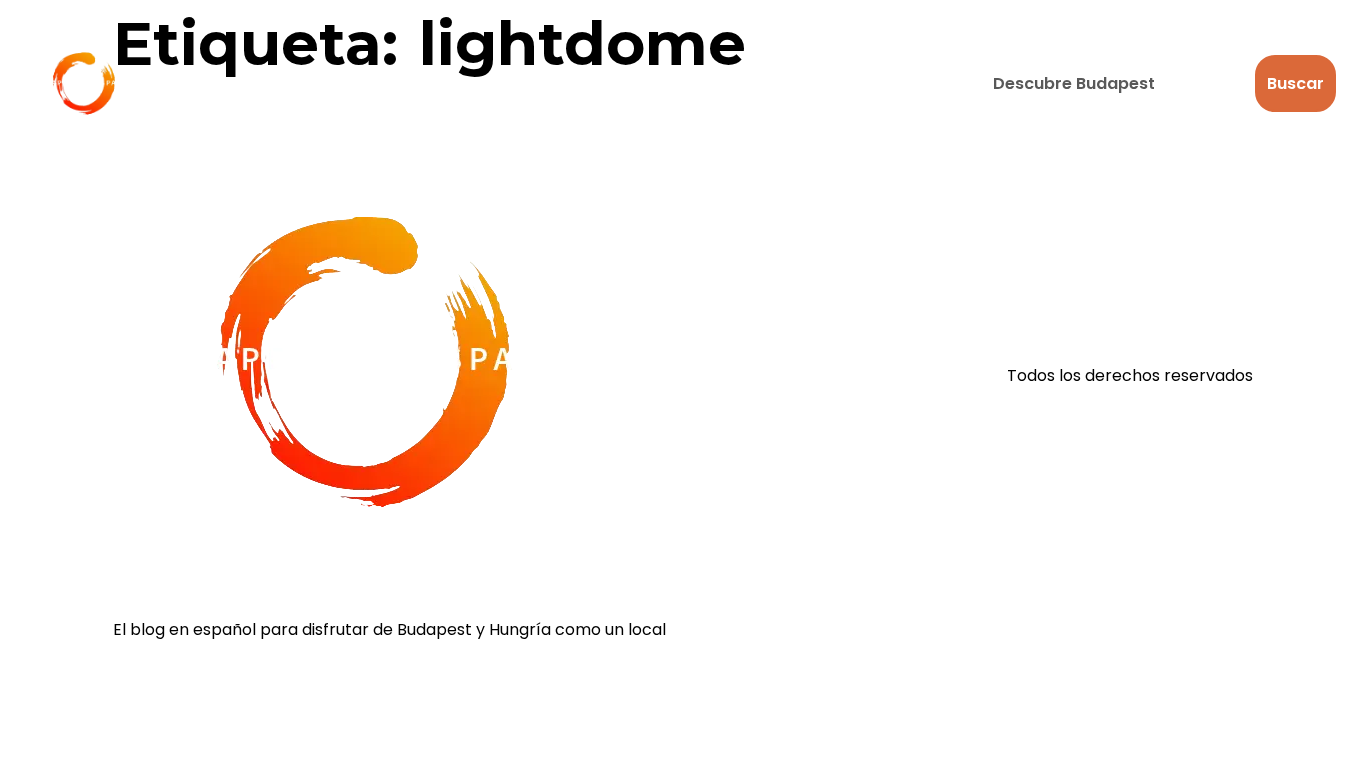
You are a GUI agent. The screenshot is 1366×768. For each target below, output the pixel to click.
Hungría (583, 83)
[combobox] (1112, 83)
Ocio (341, 83)
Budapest (216, 83)
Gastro (455, 83)
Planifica (717, 83)
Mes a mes (862, 83)
